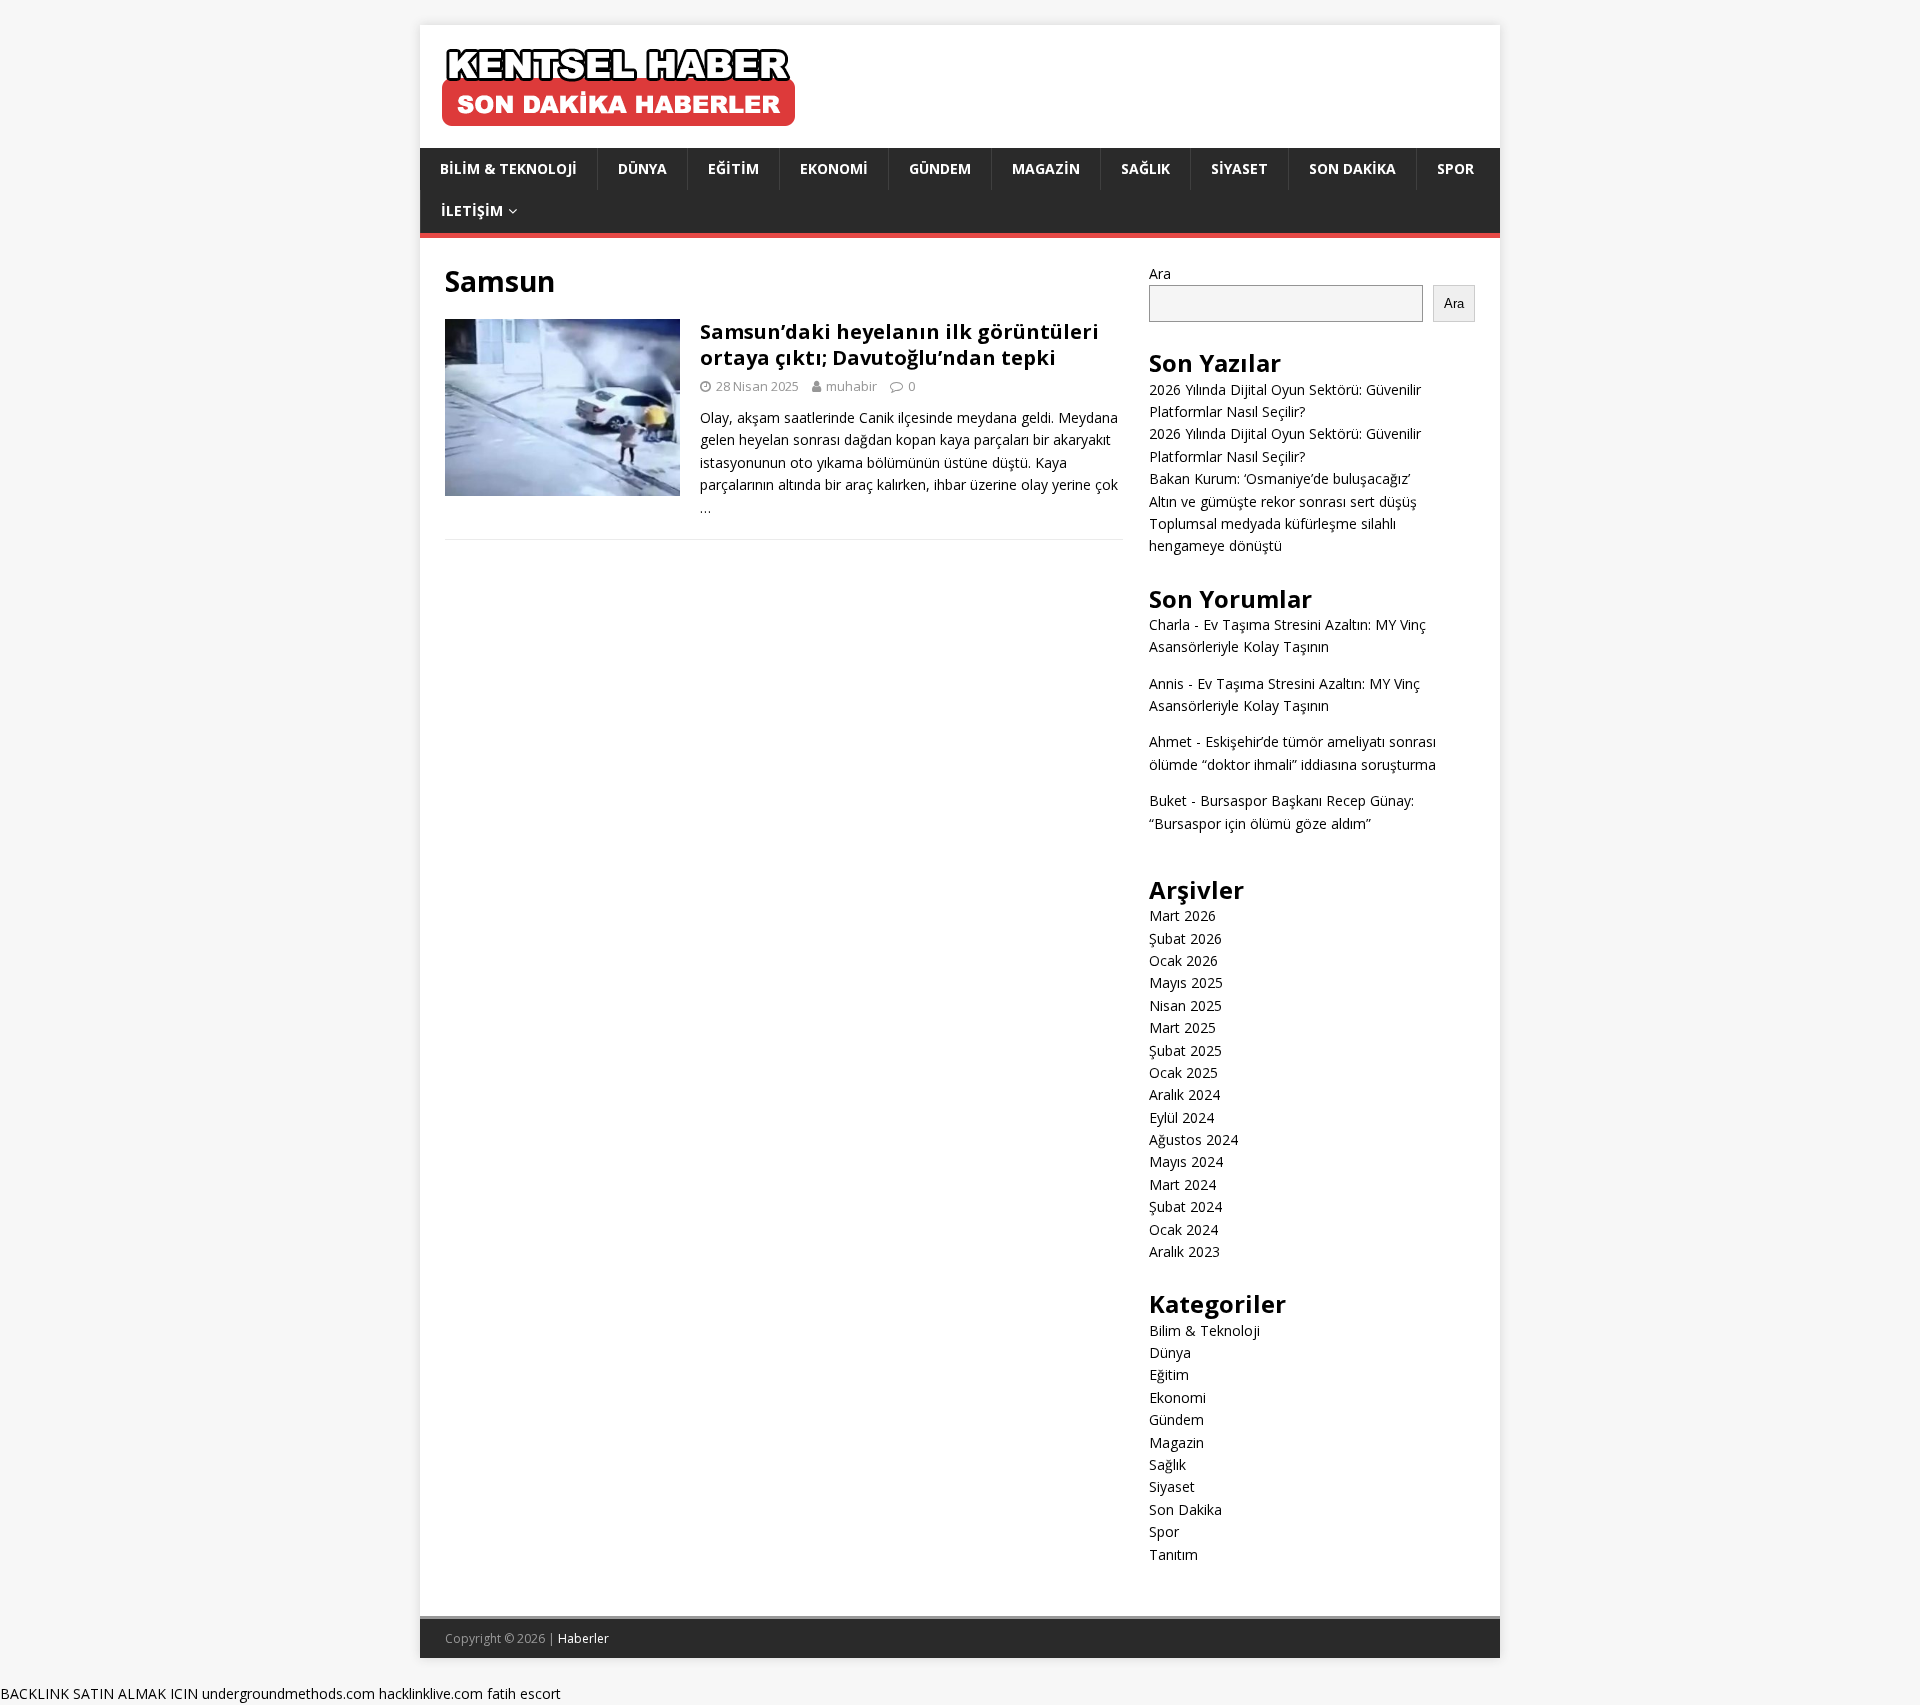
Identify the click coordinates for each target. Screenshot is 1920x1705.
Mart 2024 (1182, 1184)
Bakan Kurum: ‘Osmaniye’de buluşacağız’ (1279, 478)
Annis (1166, 683)
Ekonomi (834, 168)
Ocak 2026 (1183, 960)
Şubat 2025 (1185, 1050)
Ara (1160, 273)
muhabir (851, 386)
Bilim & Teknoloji (508, 168)
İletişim (472, 210)
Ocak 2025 (1183, 1072)
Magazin (1046, 168)
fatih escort (524, 1693)
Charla (1169, 624)
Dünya (642, 168)
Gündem (940, 168)
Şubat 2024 (1185, 1206)
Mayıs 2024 (1186, 1161)
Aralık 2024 (1184, 1094)
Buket (1168, 800)
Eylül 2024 (1181, 1117)
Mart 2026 (1182, 915)
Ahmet (1170, 741)
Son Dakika (1352, 168)
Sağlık (1145, 168)
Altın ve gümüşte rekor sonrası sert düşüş (1283, 501)
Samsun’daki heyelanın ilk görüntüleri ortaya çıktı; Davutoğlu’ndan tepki (899, 344)
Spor (1455, 168)
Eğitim (733, 168)
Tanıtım (1173, 1554)
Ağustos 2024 (1193, 1139)
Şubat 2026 (1185, 938)
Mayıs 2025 (1186, 982)
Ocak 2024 (1183, 1229)
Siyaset (1239, 168)
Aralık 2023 (1184, 1251)
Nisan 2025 (1185, 1005)
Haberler (583, 1638)
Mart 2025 (1182, 1027)
